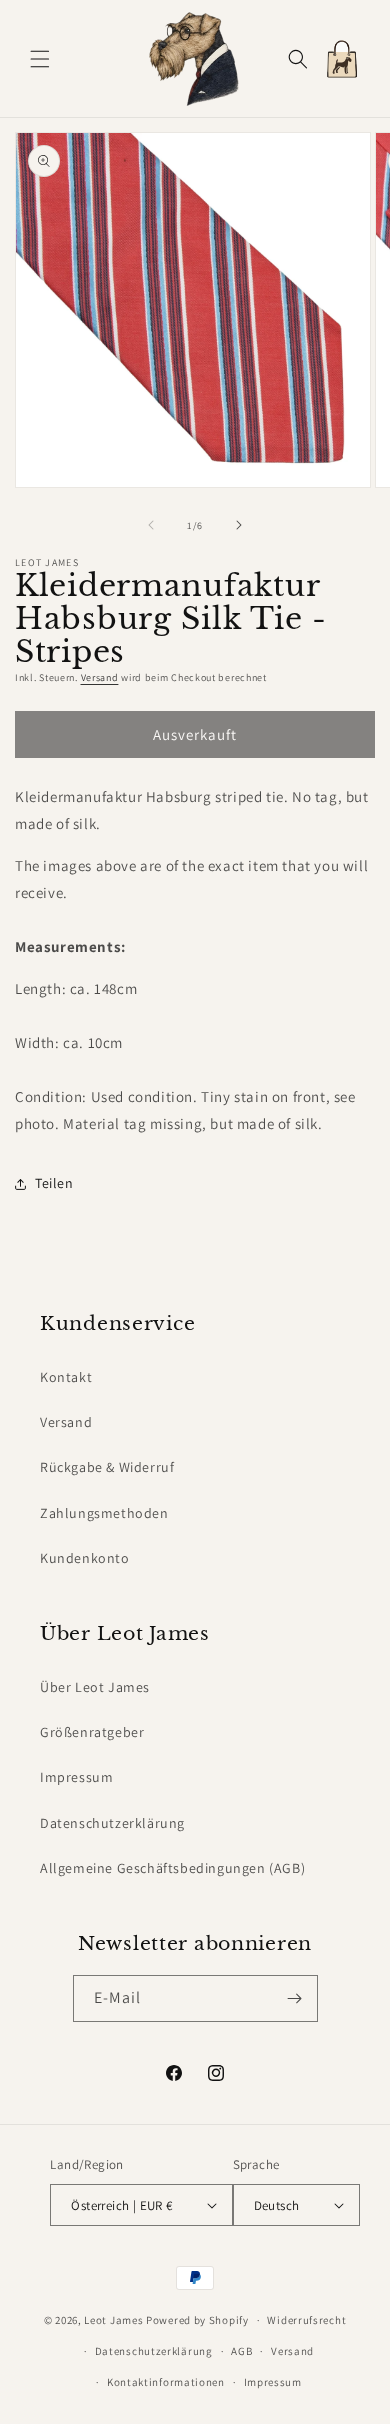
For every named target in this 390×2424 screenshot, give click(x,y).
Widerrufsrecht (306, 2320)
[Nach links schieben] (151, 525)
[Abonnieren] (295, 1998)
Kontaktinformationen (166, 2382)
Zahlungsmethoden (104, 1513)
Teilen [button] (54, 1183)
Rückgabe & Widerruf (107, 1467)
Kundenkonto (85, 1558)
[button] (40, 59)
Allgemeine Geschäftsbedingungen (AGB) (172, 1868)
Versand (100, 677)
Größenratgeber (92, 1732)
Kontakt (66, 1377)
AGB (241, 2351)
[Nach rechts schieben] (239, 525)
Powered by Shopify (197, 2320)
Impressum (76, 1777)
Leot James (113, 2320)
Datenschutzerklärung (112, 1823)
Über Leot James (95, 1687)
